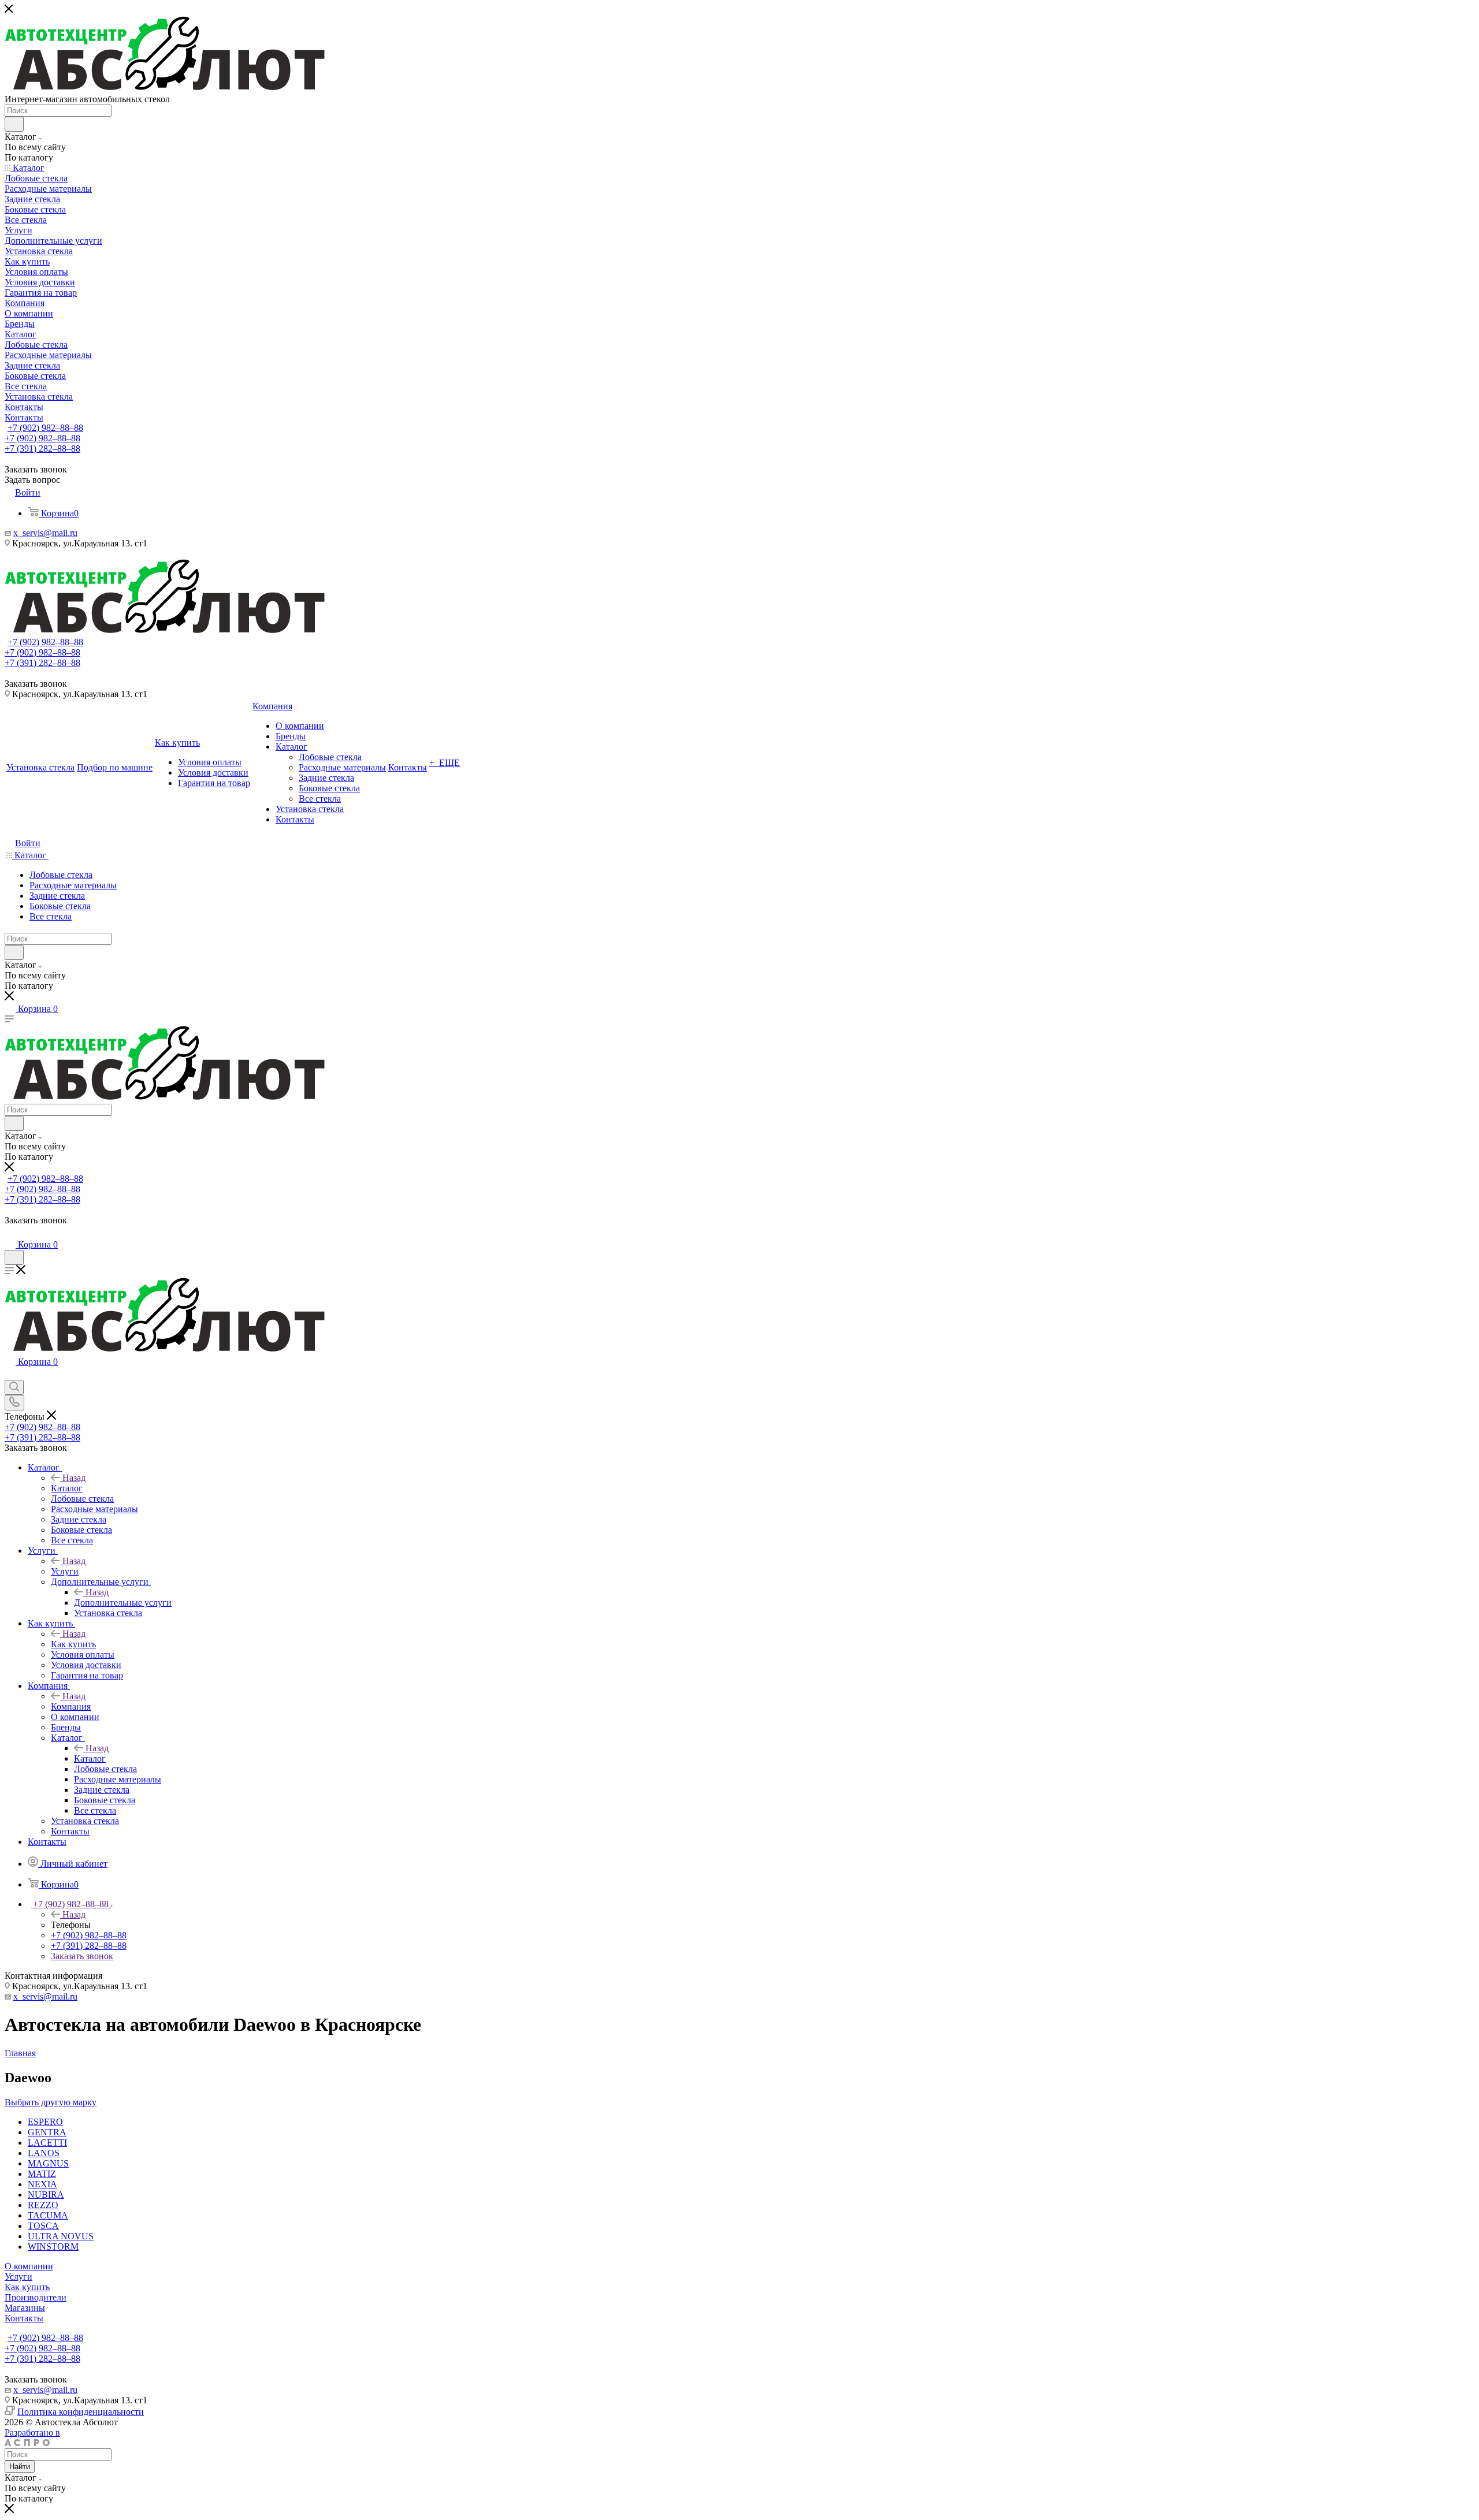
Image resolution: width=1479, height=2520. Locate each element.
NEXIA (42, 2184)
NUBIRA (46, 2195)
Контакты (24, 2318)
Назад (74, 1478)
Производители (36, 2297)
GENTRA (47, 2132)
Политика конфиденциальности (81, 2412)
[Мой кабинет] (10, 1233)
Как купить (73, 1644)
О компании (29, 2266)
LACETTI (47, 2143)
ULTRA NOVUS (61, 2236)
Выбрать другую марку (51, 2102)
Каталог (67, 1488)
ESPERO (45, 2122)
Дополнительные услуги (123, 1603)
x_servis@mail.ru (45, 533)
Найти (20, 2467)
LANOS (44, 2153)
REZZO (43, 2205)
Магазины (25, 2308)
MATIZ (42, 2174)
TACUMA (48, 2215)
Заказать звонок (82, 1956)
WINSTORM (53, 2247)
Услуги (65, 1571)
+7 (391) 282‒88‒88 (42, 448)
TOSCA (43, 2226)
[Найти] (14, 124)
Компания (71, 1706)
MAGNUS (48, 2163)
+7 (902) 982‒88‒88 (45, 428)
